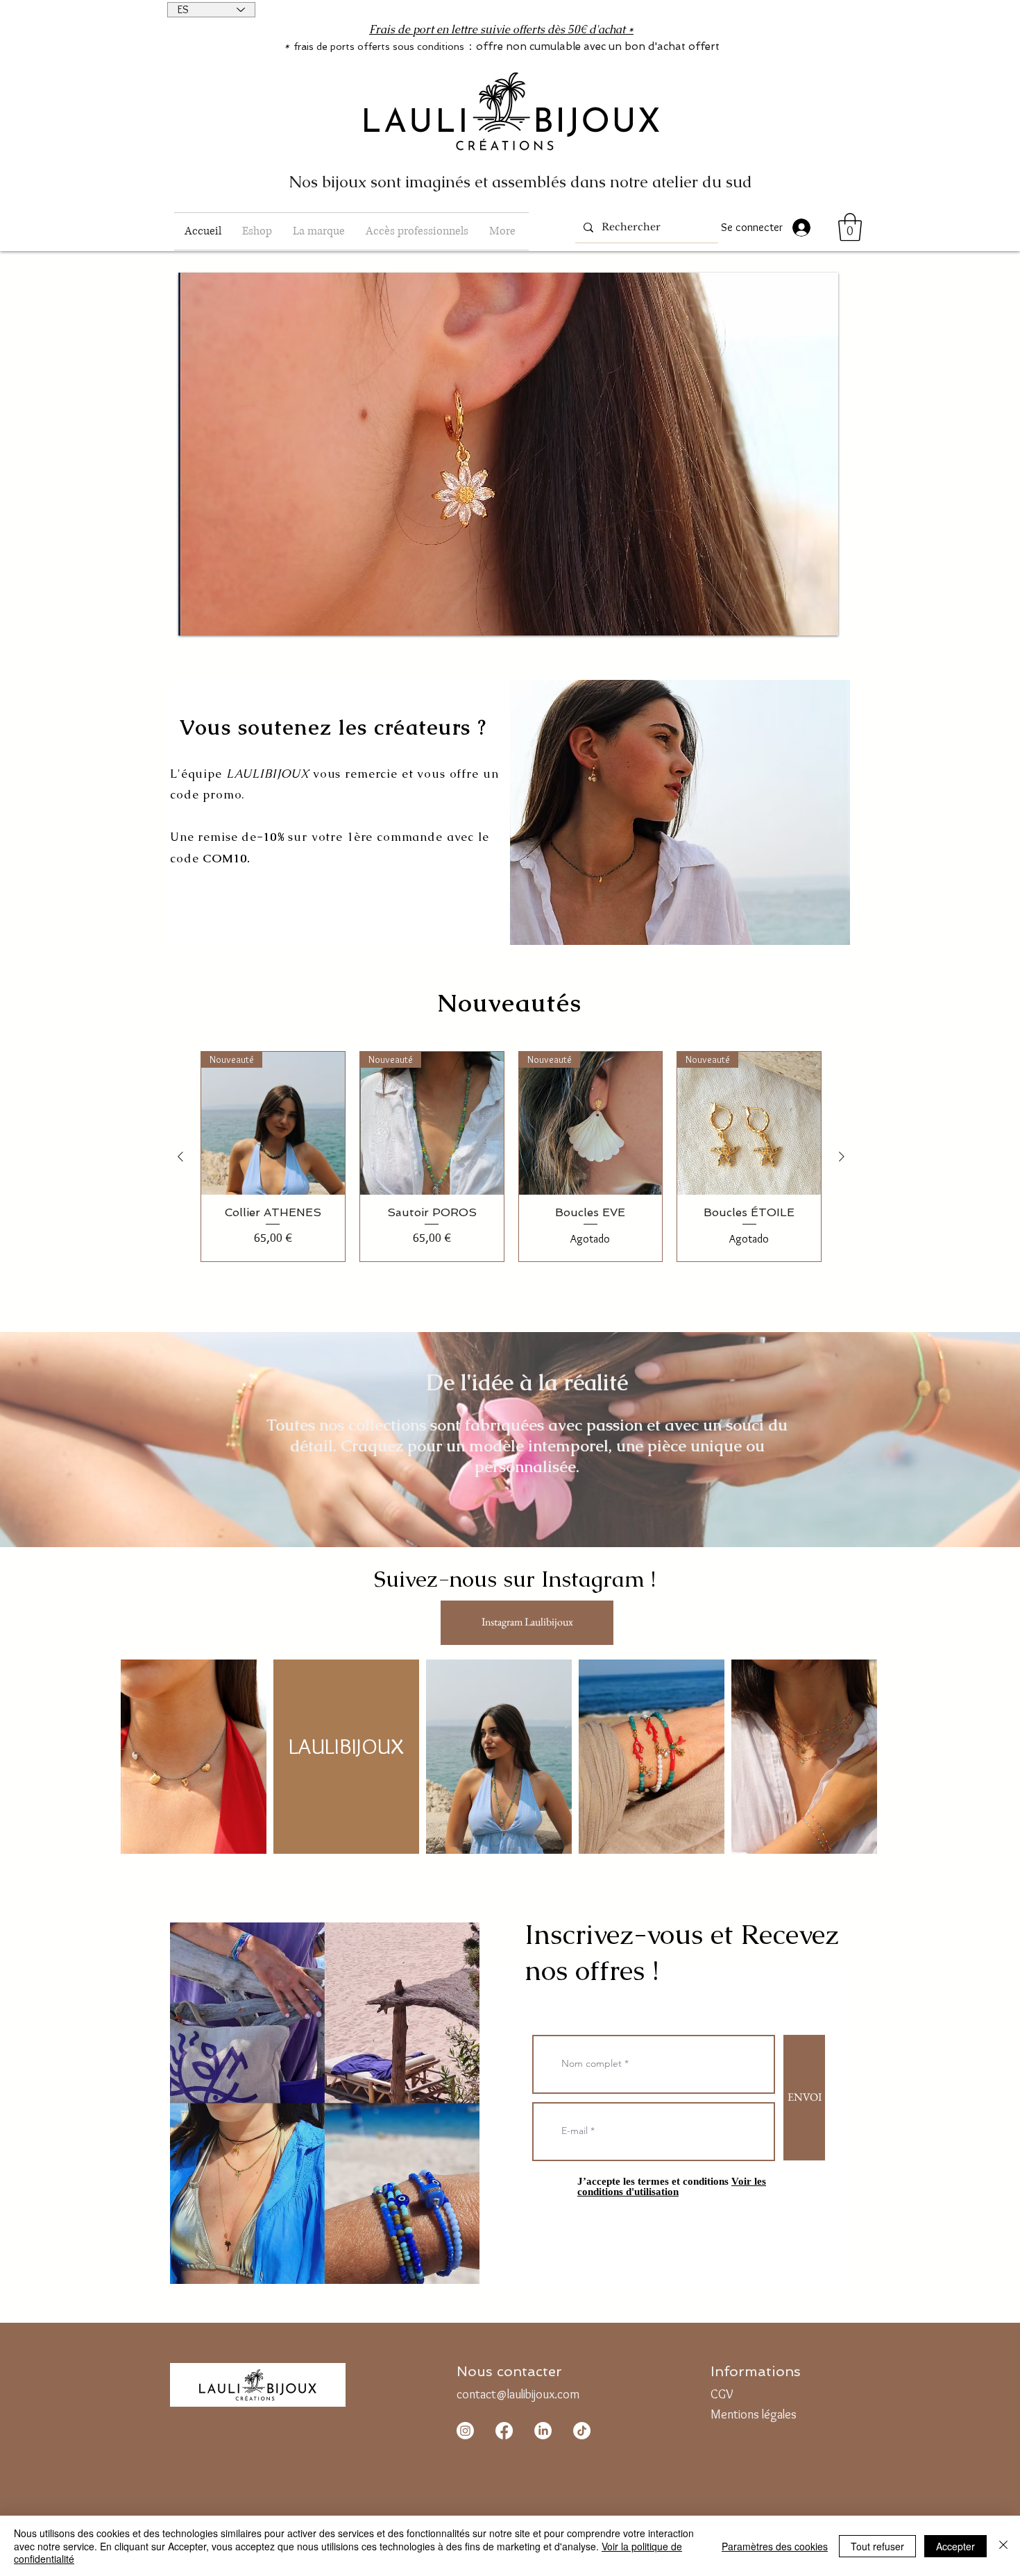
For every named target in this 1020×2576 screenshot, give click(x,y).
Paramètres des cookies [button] (775, 2546)
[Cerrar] (1003, 2546)
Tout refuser (877, 2546)
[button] (257, 231)
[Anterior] (180, 1157)
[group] (511, 1157)
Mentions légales (754, 2414)
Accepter (955, 2546)
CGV (722, 2394)
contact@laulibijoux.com (518, 2394)
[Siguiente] (842, 1157)
